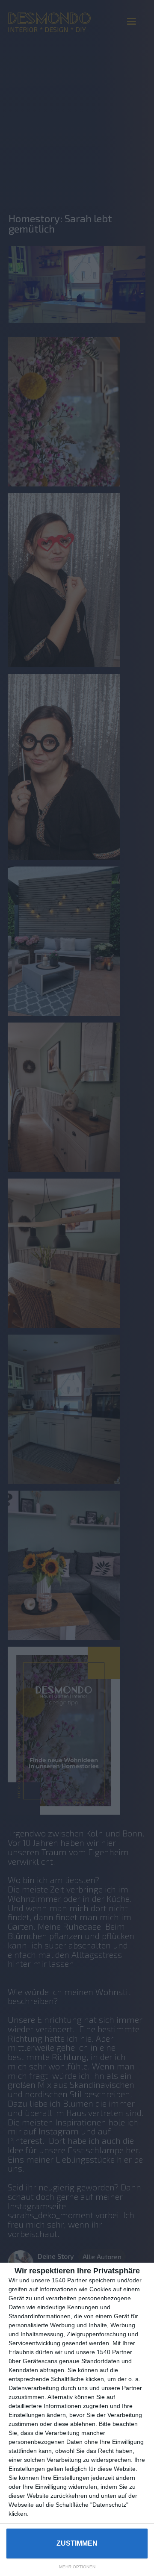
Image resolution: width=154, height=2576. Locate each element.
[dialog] (77, 2419)
